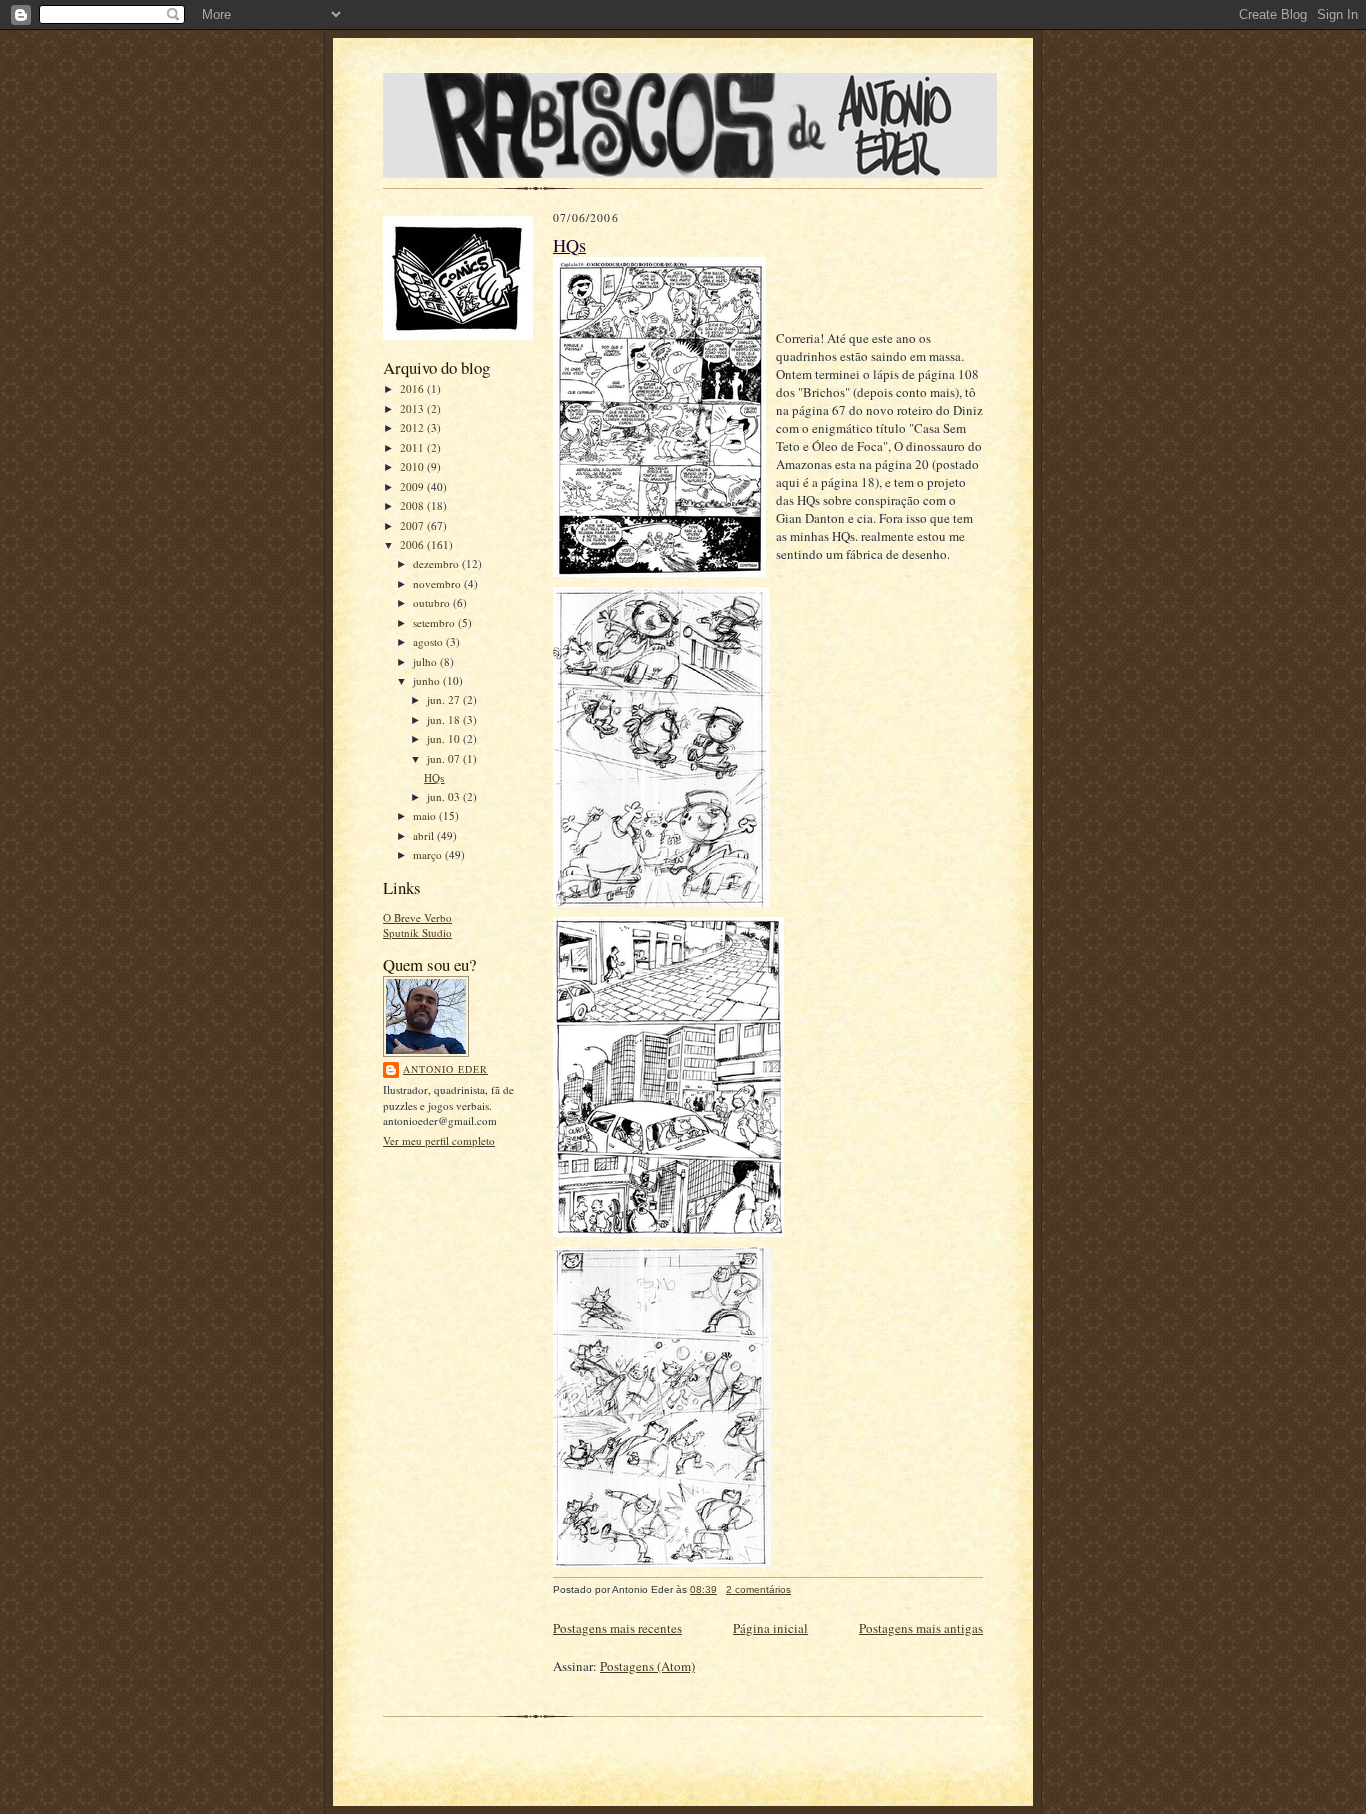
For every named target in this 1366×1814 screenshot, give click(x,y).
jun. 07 (445, 758)
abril (425, 835)
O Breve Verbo (417, 917)
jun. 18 (445, 719)
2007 (413, 525)
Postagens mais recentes (617, 1628)
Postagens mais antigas (921, 1628)
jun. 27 (445, 699)
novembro (438, 583)
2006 (413, 544)
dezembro (437, 563)
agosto (429, 641)
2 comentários (758, 1589)
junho (428, 680)
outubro (433, 602)
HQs (434, 777)
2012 (413, 427)
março (429, 854)
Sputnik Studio (417, 932)
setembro (435, 622)
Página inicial (770, 1628)
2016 (413, 388)
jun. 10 (445, 738)
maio (426, 815)
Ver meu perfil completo (439, 1140)
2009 (413, 486)
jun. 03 (445, 796)
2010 (413, 466)
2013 (413, 408)
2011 (413, 447)
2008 (413, 505)
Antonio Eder (445, 1069)
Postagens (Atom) (647, 1666)
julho (426, 661)
